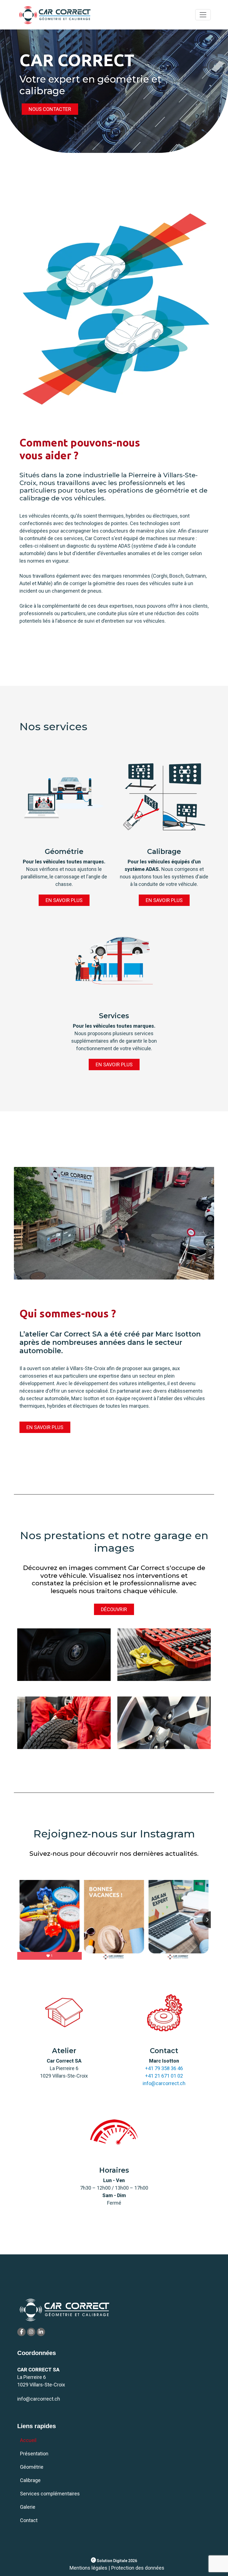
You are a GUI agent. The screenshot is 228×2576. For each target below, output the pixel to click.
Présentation (34, 2454)
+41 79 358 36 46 (164, 2068)
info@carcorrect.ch (164, 2083)
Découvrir (114, 1609)
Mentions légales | (90, 2568)
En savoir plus (64, 900)
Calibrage (30, 2480)
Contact (29, 2520)
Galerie (28, 2507)
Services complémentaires (50, 2494)
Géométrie (32, 2467)
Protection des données (138, 2568)
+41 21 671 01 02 (164, 2076)
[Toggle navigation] (203, 15)
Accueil (28, 2440)
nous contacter (50, 109)
